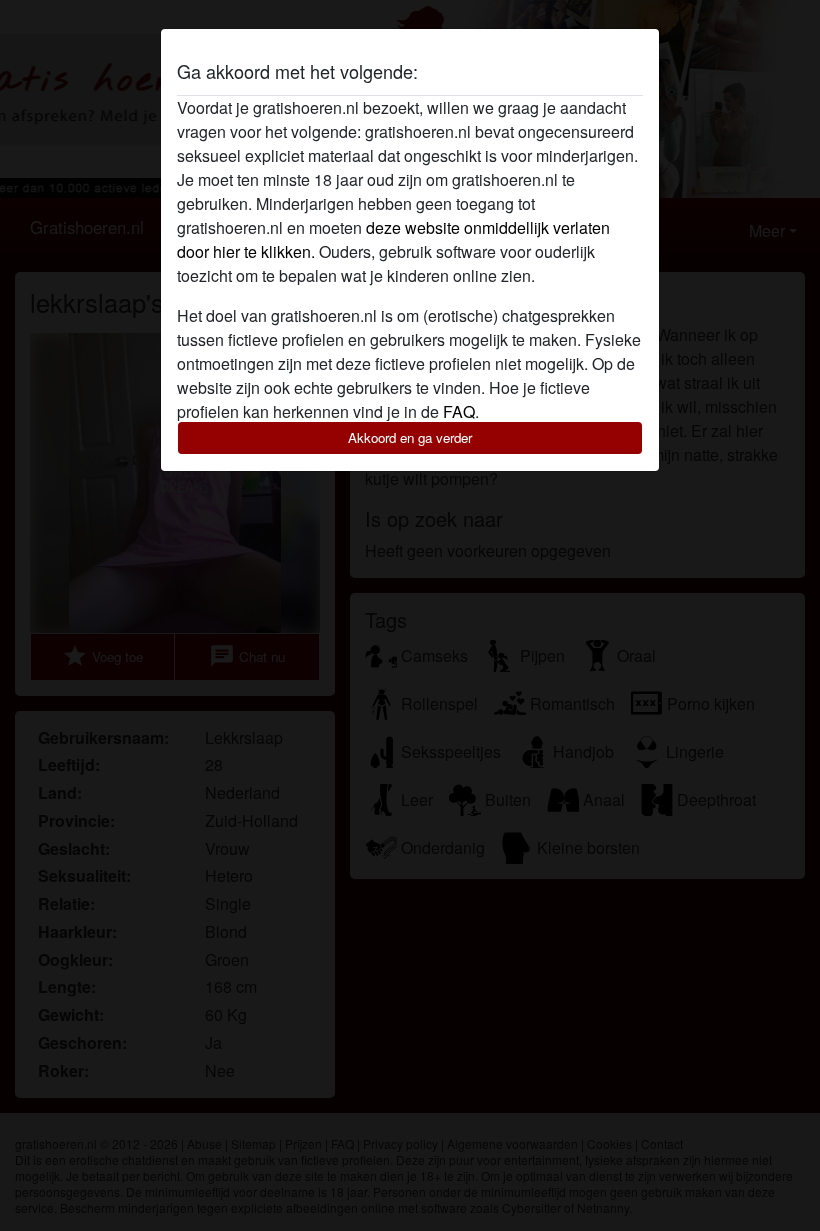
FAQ (459, 411)
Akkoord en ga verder (410, 437)
